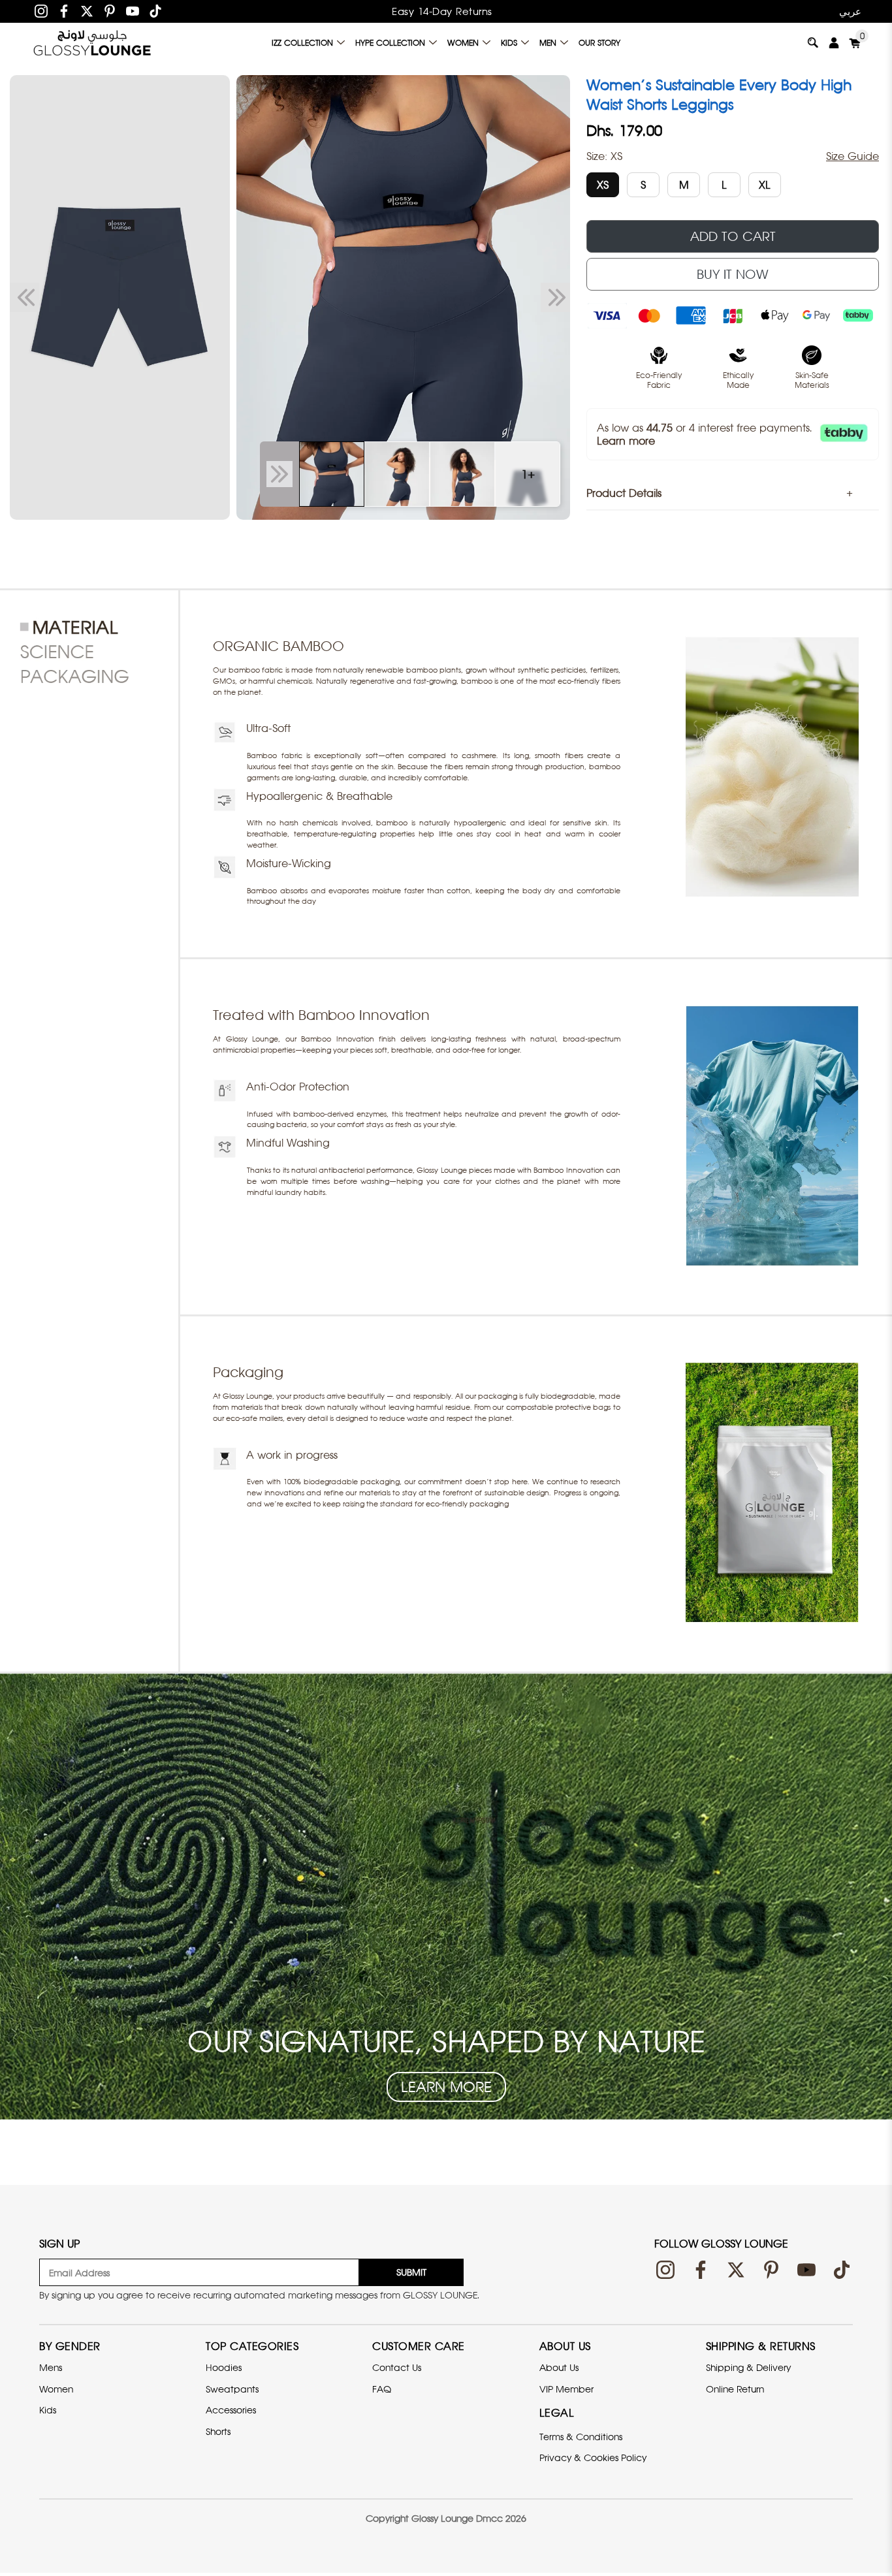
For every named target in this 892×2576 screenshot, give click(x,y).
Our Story (599, 43)
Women (463, 43)
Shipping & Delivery (748, 2367)
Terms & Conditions (581, 2437)
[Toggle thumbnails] (279, 474)
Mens (51, 2367)
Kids (509, 43)
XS (603, 185)
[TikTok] (155, 11)
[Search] (813, 42)
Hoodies (224, 2367)
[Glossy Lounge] (92, 42)
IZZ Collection (302, 43)
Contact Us (397, 2367)
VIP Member (566, 2389)
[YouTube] (133, 11)
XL (765, 185)
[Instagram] (41, 11)
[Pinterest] (110, 11)
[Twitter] (87, 11)
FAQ (382, 2389)
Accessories (231, 2410)
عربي (850, 11)
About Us (559, 2367)
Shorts (218, 2431)
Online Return (735, 2389)
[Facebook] (64, 11)
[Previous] (24, 298)
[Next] (555, 298)
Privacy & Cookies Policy (593, 2457)
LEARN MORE (446, 2087)
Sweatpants (232, 2389)
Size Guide (852, 156)
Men (548, 43)
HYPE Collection (390, 43)
